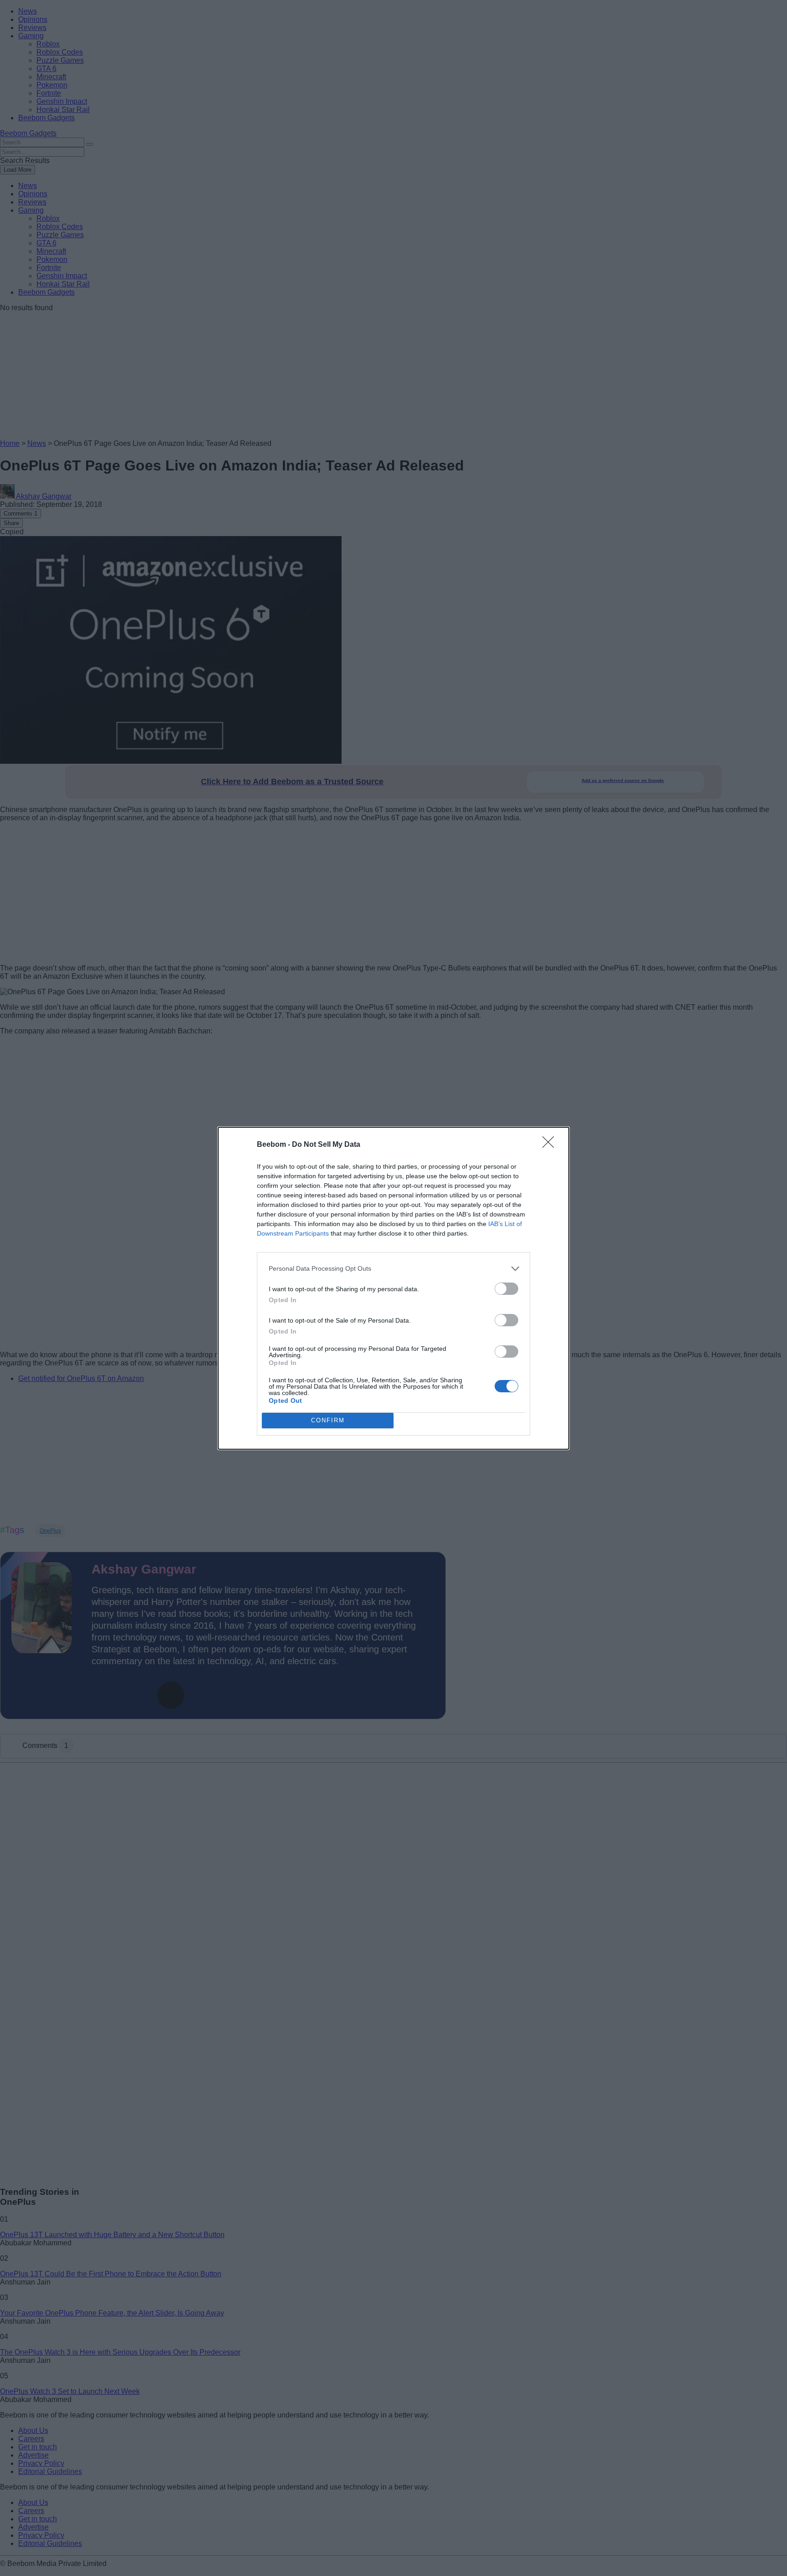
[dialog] (393, 1288)
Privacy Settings (757, 2570)
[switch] (506, 1289)
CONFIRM (328, 1420)
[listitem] (393, 1269)
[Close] (551, 1145)
